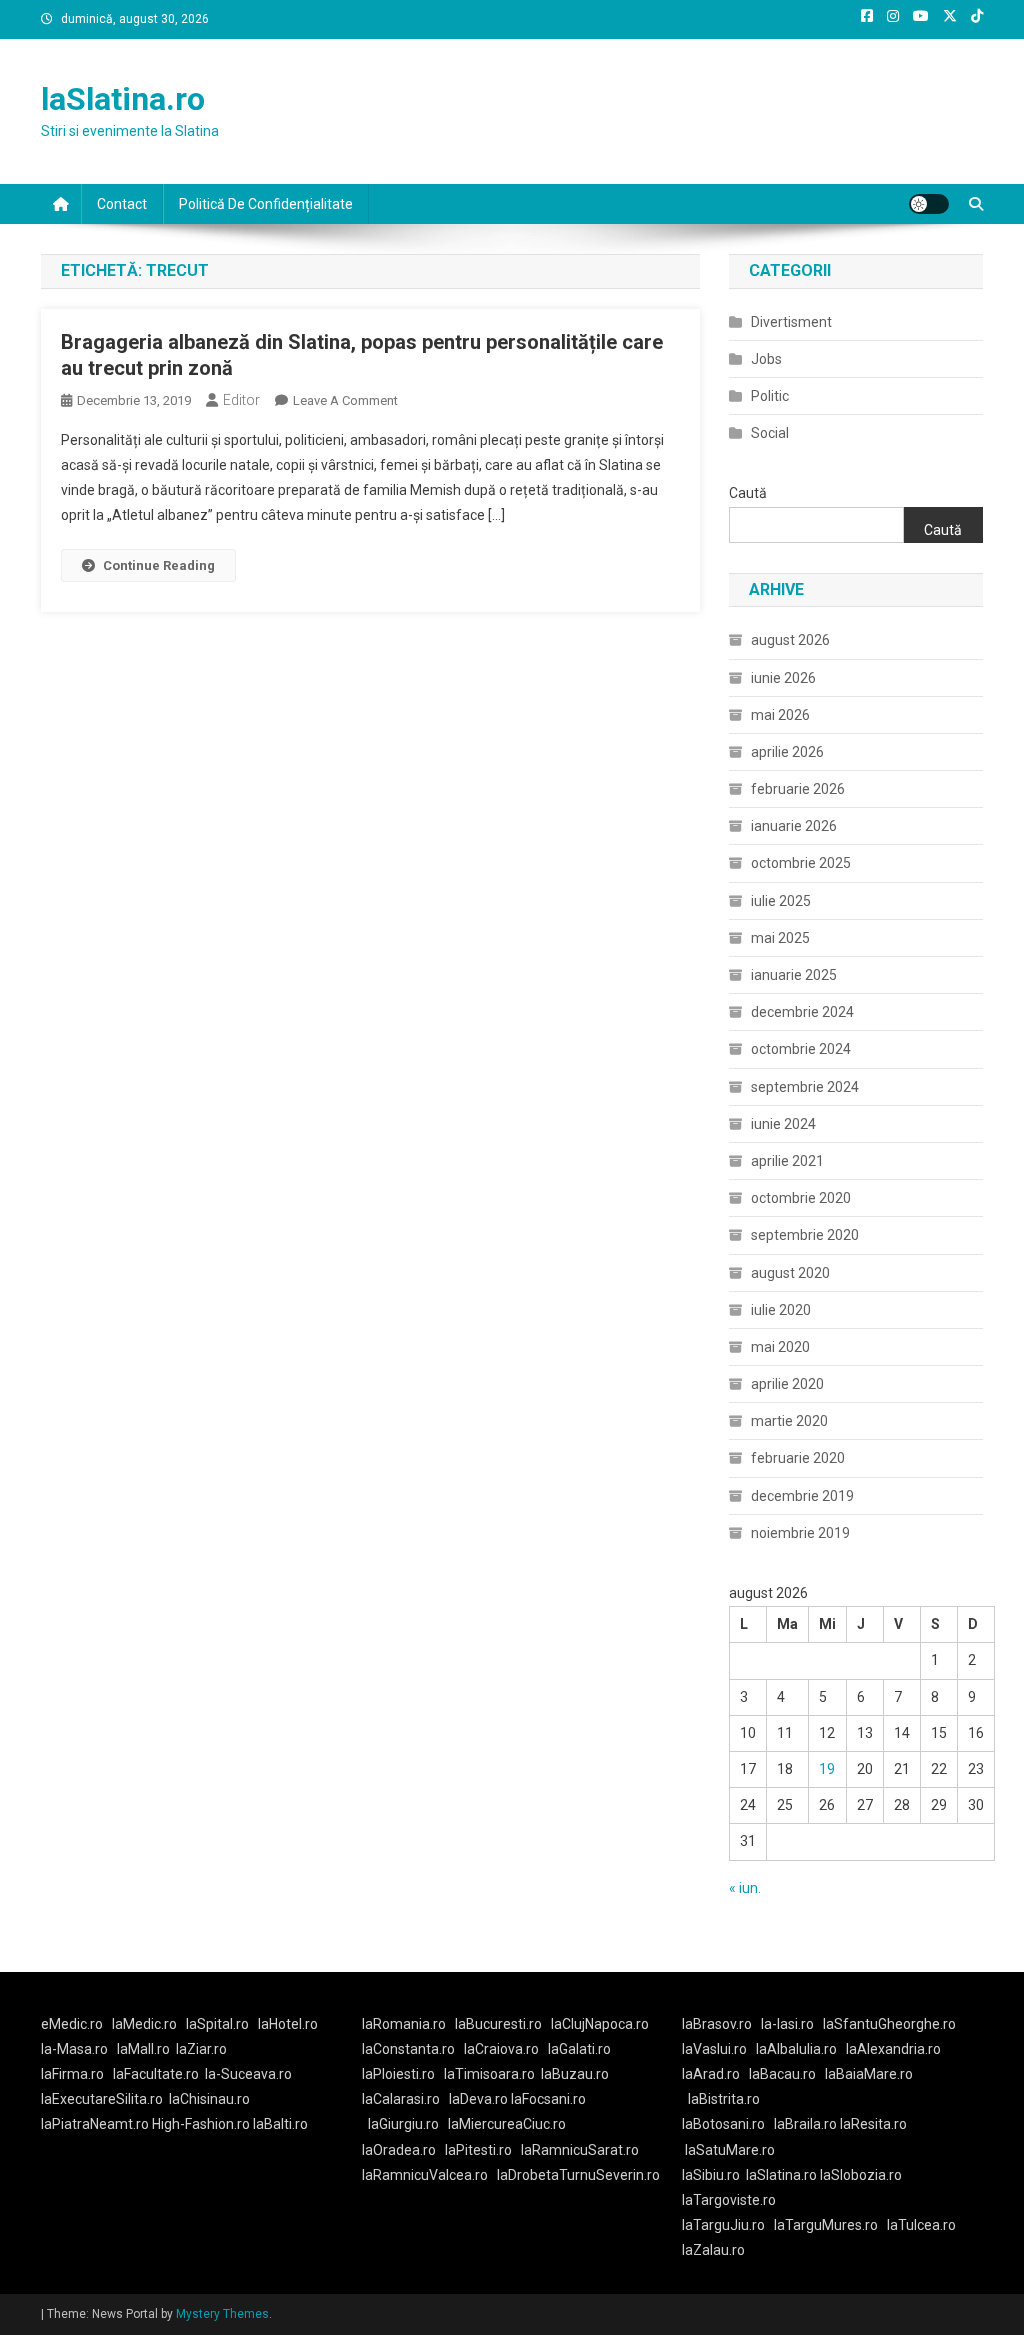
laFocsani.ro (547, 2099)
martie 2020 (789, 1421)
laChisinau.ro (209, 2099)
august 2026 (790, 640)
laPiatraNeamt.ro (95, 2124)
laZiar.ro (201, 2049)
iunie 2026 (783, 678)
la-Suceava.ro (248, 2074)
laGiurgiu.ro (408, 2124)
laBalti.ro (280, 2124)
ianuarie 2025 (794, 975)
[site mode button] (929, 204)
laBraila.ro (805, 2124)
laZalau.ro (713, 2250)
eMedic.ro (72, 2024)
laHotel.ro (288, 2024)
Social (770, 433)
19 (827, 1769)
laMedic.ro (146, 2024)
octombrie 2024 (801, 1049)
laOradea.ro (399, 2150)
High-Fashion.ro (201, 2124)
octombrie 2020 (801, 1198)
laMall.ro (143, 2049)
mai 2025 (780, 938)
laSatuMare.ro (730, 2150)
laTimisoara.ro (489, 2074)
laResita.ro (873, 2124)
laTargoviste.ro (729, 2200)
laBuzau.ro (575, 2074)
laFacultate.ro (156, 2074)
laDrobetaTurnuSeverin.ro (578, 2175)
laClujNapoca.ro (600, 2024)
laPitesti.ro (478, 2150)
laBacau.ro (782, 2074)
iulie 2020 (781, 1310)
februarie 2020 (798, 1458)
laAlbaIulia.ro (796, 2049)
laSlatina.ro (123, 99)
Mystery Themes (222, 2314)
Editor (241, 400)
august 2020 (790, 1273)
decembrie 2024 (802, 1012)
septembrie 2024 (805, 1087)
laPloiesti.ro (398, 2074)
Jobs (766, 359)
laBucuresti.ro (498, 2024)
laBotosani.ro (723, 2124)
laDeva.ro (478, 2099)
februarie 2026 (798, 789)
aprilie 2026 (787, 752)
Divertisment (791, 322)
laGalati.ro (579, 2049)
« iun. (745, 1888)
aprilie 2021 (787, 1161)
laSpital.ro (217, 2024)
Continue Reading (159, 565)
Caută (748, 493)
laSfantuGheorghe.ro (889, 2024)
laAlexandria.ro (893, 2049)
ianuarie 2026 (794, 826)
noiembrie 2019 (800, 1533)
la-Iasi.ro (787, 2024)
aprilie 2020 (787, 1384)
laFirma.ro (72, 2074)
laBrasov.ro (717, 2024)
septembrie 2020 (805, 1235)
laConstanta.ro (408, 2049)
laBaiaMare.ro (869, 2074)
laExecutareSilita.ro (102, 2099)
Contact (122, 204)
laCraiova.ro (501, 2049)
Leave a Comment (345, 400)
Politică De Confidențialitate (266, 204)
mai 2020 (780, 1347)
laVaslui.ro (719, 2049)
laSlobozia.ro (861, 2175)
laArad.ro (711, 2074)
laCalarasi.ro (401, 2099)
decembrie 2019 (802, 1496)
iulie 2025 (781, 901)
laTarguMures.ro (826, 2225)
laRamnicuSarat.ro (580, 2150)
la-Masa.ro (74, 2049)
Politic (770, 396)
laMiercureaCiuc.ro (507, 2124)
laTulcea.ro (921, 2225)
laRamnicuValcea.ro (425, 2175)
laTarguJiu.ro (728, 2225)
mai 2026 (780, 715)
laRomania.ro (404, 2024)
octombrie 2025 (801, 863)
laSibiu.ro (711, 2175)
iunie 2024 (783, 1124)
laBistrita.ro (724, 2099)
